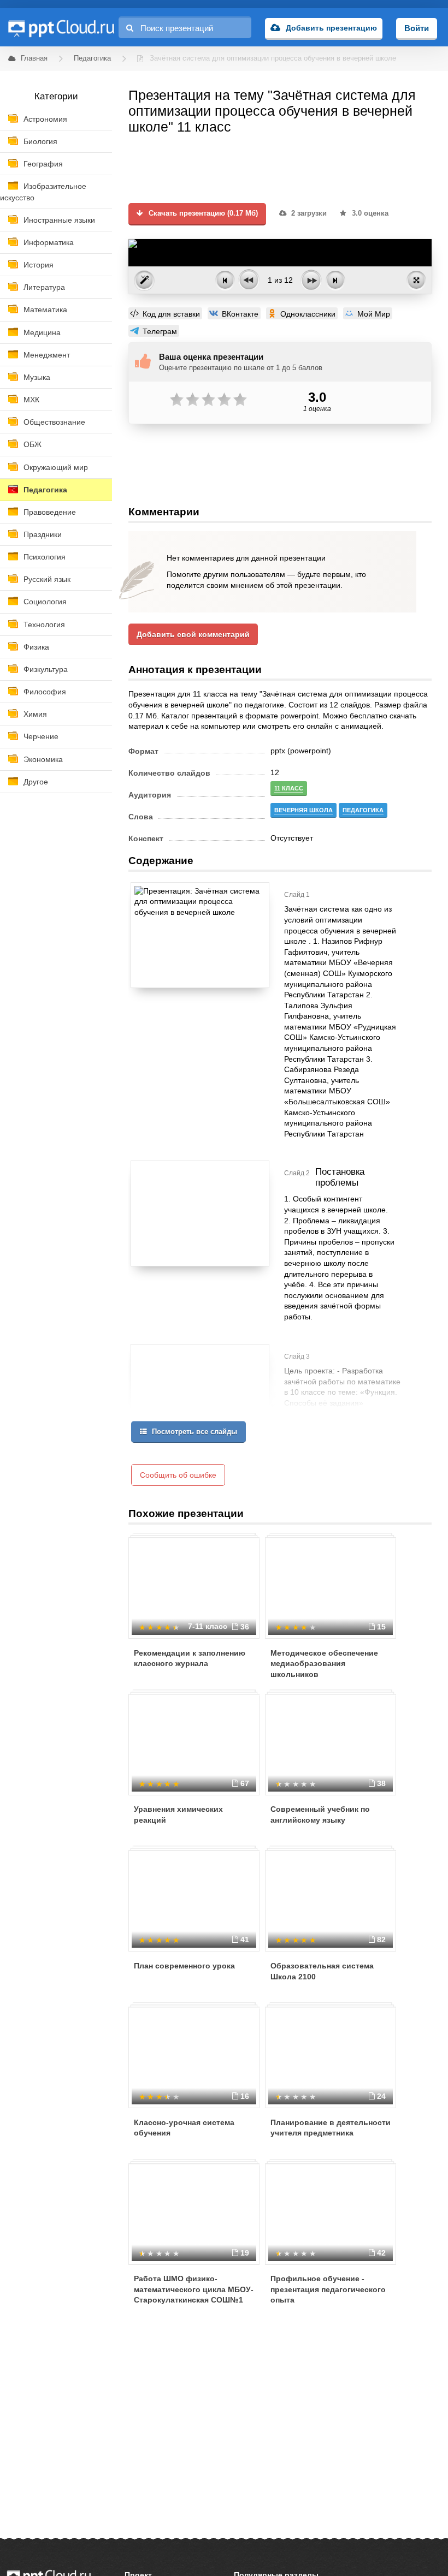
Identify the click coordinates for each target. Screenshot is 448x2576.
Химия (35, 714)
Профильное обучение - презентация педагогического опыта (328, 2289)
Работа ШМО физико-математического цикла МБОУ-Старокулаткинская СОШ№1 (194, 2289)
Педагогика (45, 490)
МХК (31, 400)
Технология (44, 624)
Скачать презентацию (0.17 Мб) (202, 213)
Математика (45, 310)
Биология (40, 141)
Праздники (43, 534)
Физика (36, 647)
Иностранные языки (59, 220)
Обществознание (54, 422)
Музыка (37, 377)
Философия (45, 692)
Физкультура (46, 669)
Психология (45, 557)
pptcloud (61, 27)
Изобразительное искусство (43, 192)
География (43, 164)
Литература (44, 287)
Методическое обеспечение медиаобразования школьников (324, 1664)
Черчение (41, 736)
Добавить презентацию (331, 28)
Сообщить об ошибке (178, 1475)
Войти (417, 28)
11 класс (289, 788)
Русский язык (47, 579)
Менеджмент (47, 355)
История (39, 265)
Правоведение (50, 512)
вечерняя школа (303, 810)
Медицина (42, 332)
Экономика (43, 759)
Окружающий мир (56, 467)
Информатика (49, 242)
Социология (45, 602)
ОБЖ (33, 444)
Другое (36, 782)
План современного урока (184, 1966)
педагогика (363, 810)
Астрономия (45, 119)
